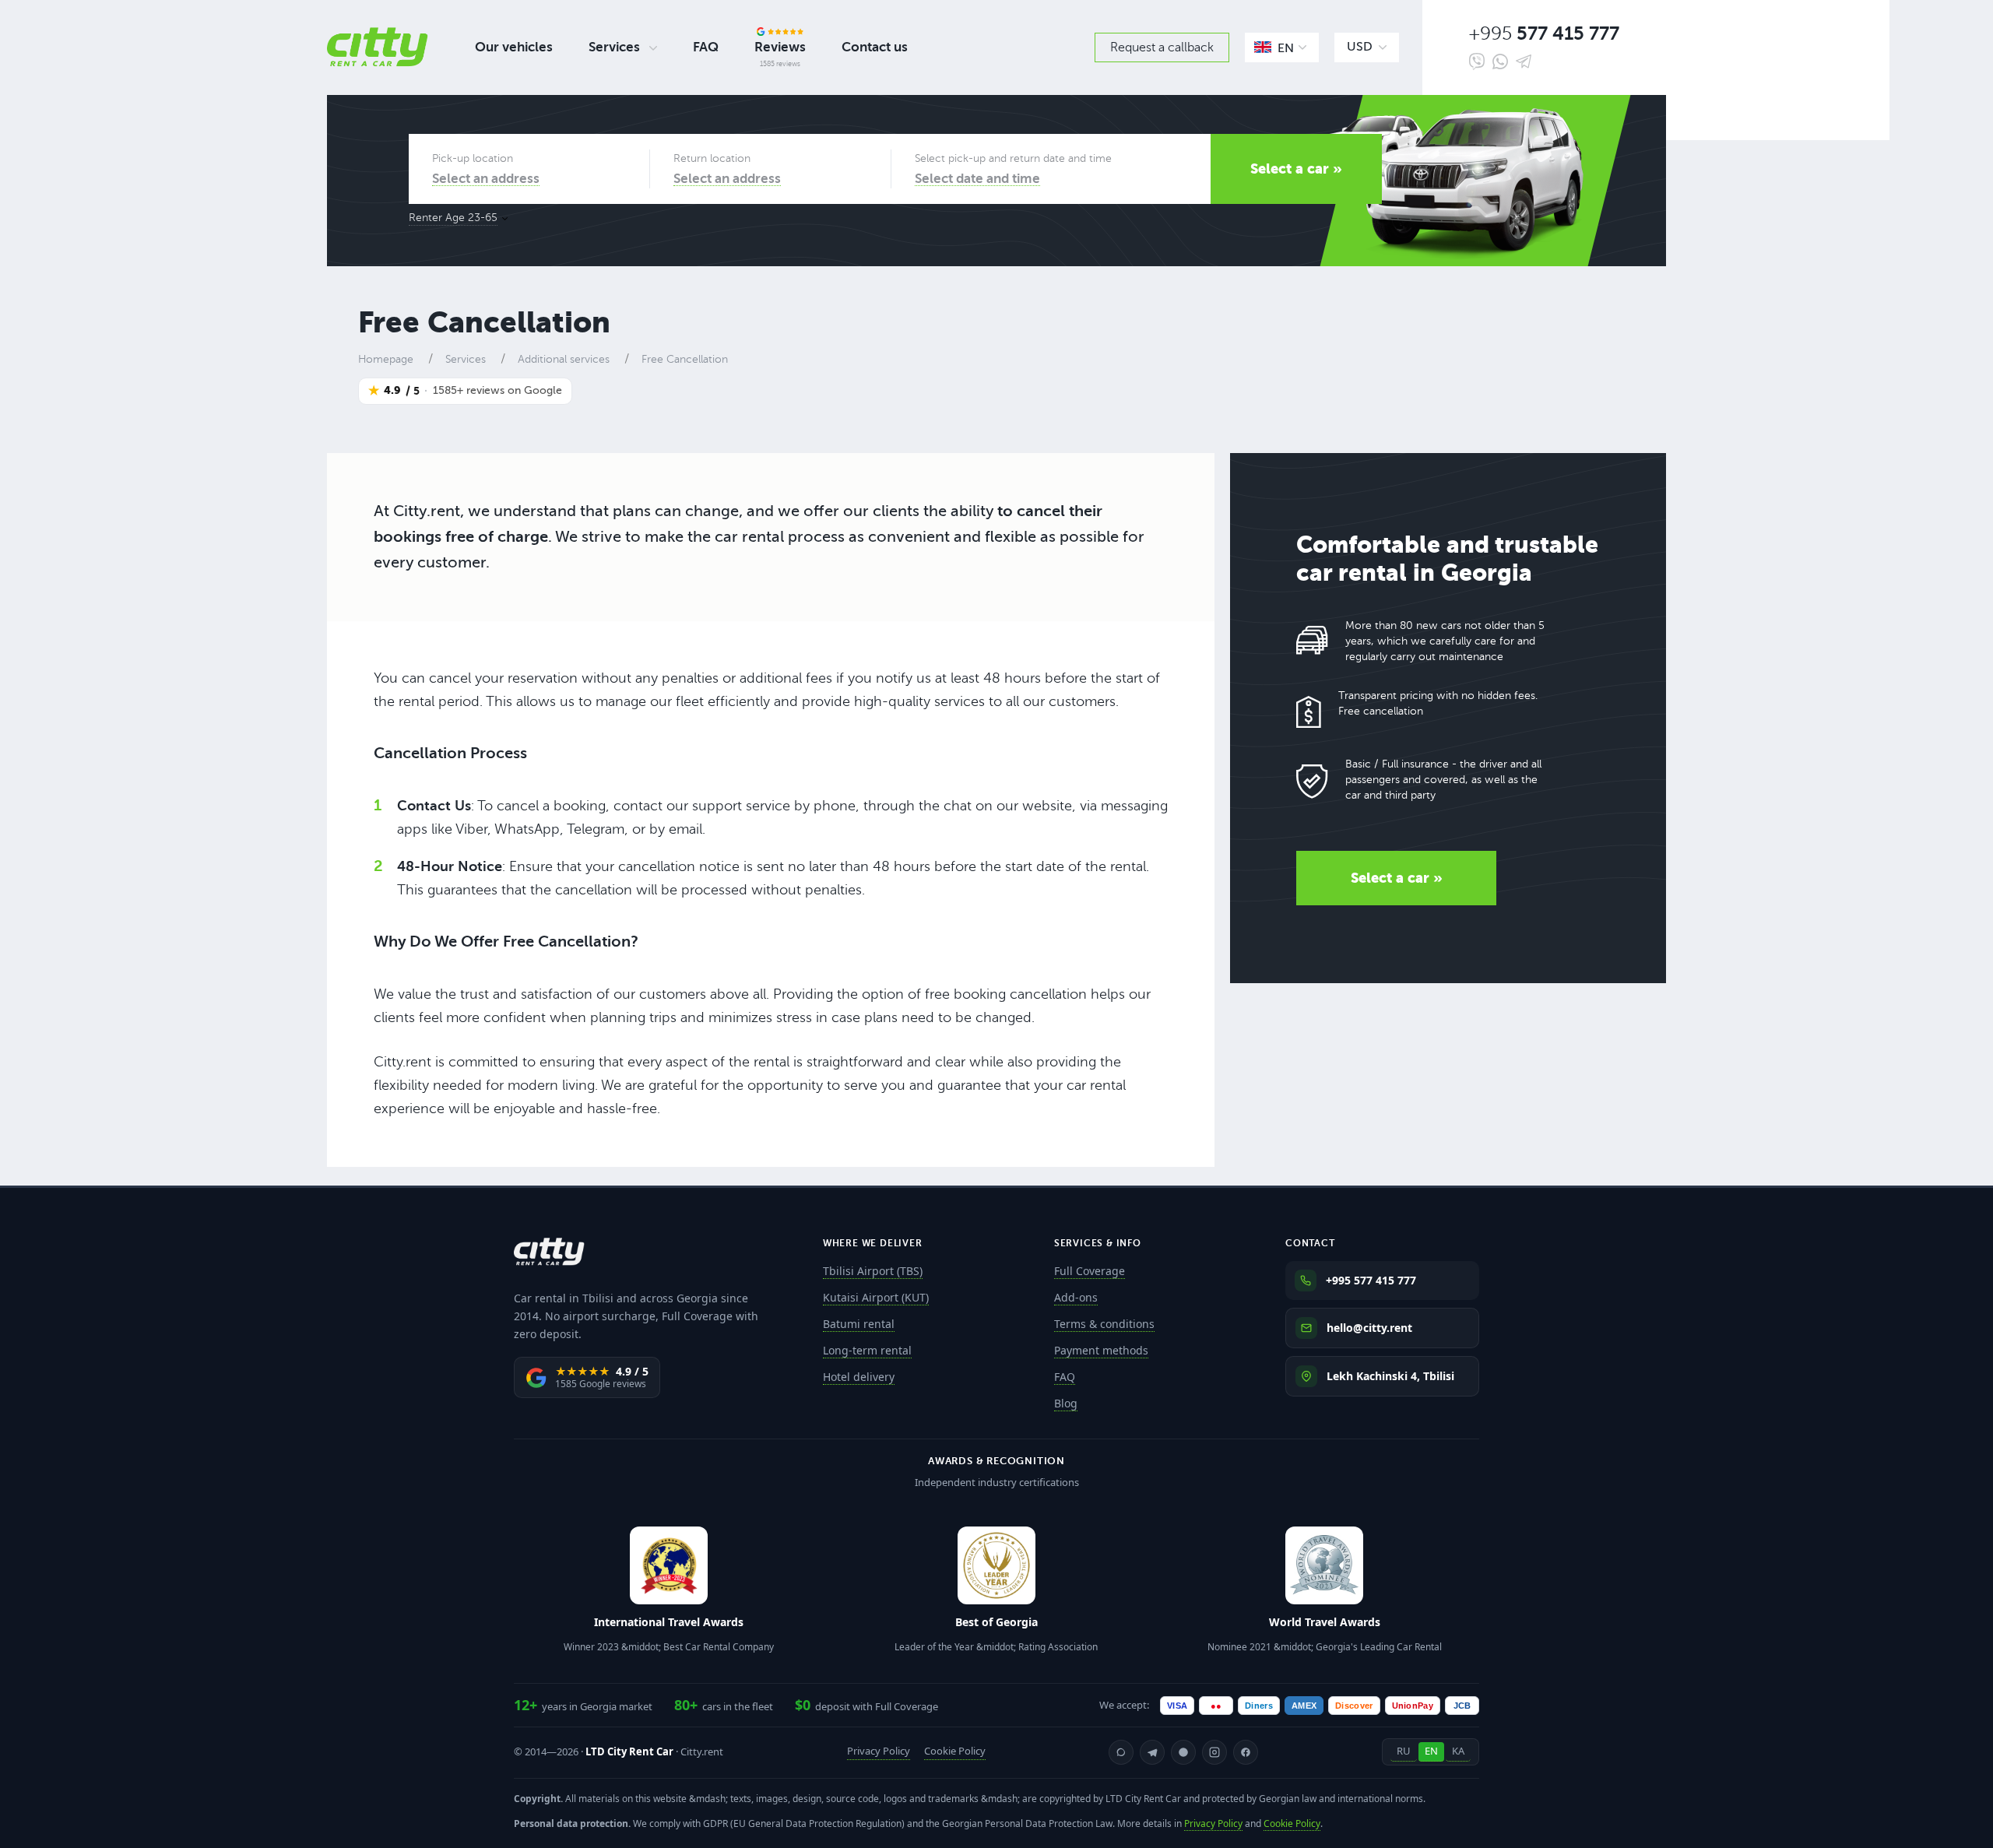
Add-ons (1076, 1297)
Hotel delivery (859, 1377)
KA (1458, 1751)
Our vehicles (514, 47)
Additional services (564, 359)
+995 (1544, 34)
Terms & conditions (1104, 1324)
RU (1404, 1751)
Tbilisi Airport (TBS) (873, 1271)
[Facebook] (1246, 1752)
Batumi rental (859, 1324)
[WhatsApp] (1121, 1752)
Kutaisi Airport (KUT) (876, 1297)
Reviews (780, 47)
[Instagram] (1214, 1752)
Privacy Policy (879, 1751)
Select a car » (1296, 169)
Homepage (386, 359)
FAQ (706, 47)
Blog (1066, 1403)
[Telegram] (1524, 61)
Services (614, 47)
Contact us (875, 47)
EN (1431, 1751)
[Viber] (1477, 61)
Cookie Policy (955, 1751)
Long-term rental (867, 1350)
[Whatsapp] (1500, 62)
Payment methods (1101, 1350)
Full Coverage (1090, 1271)
